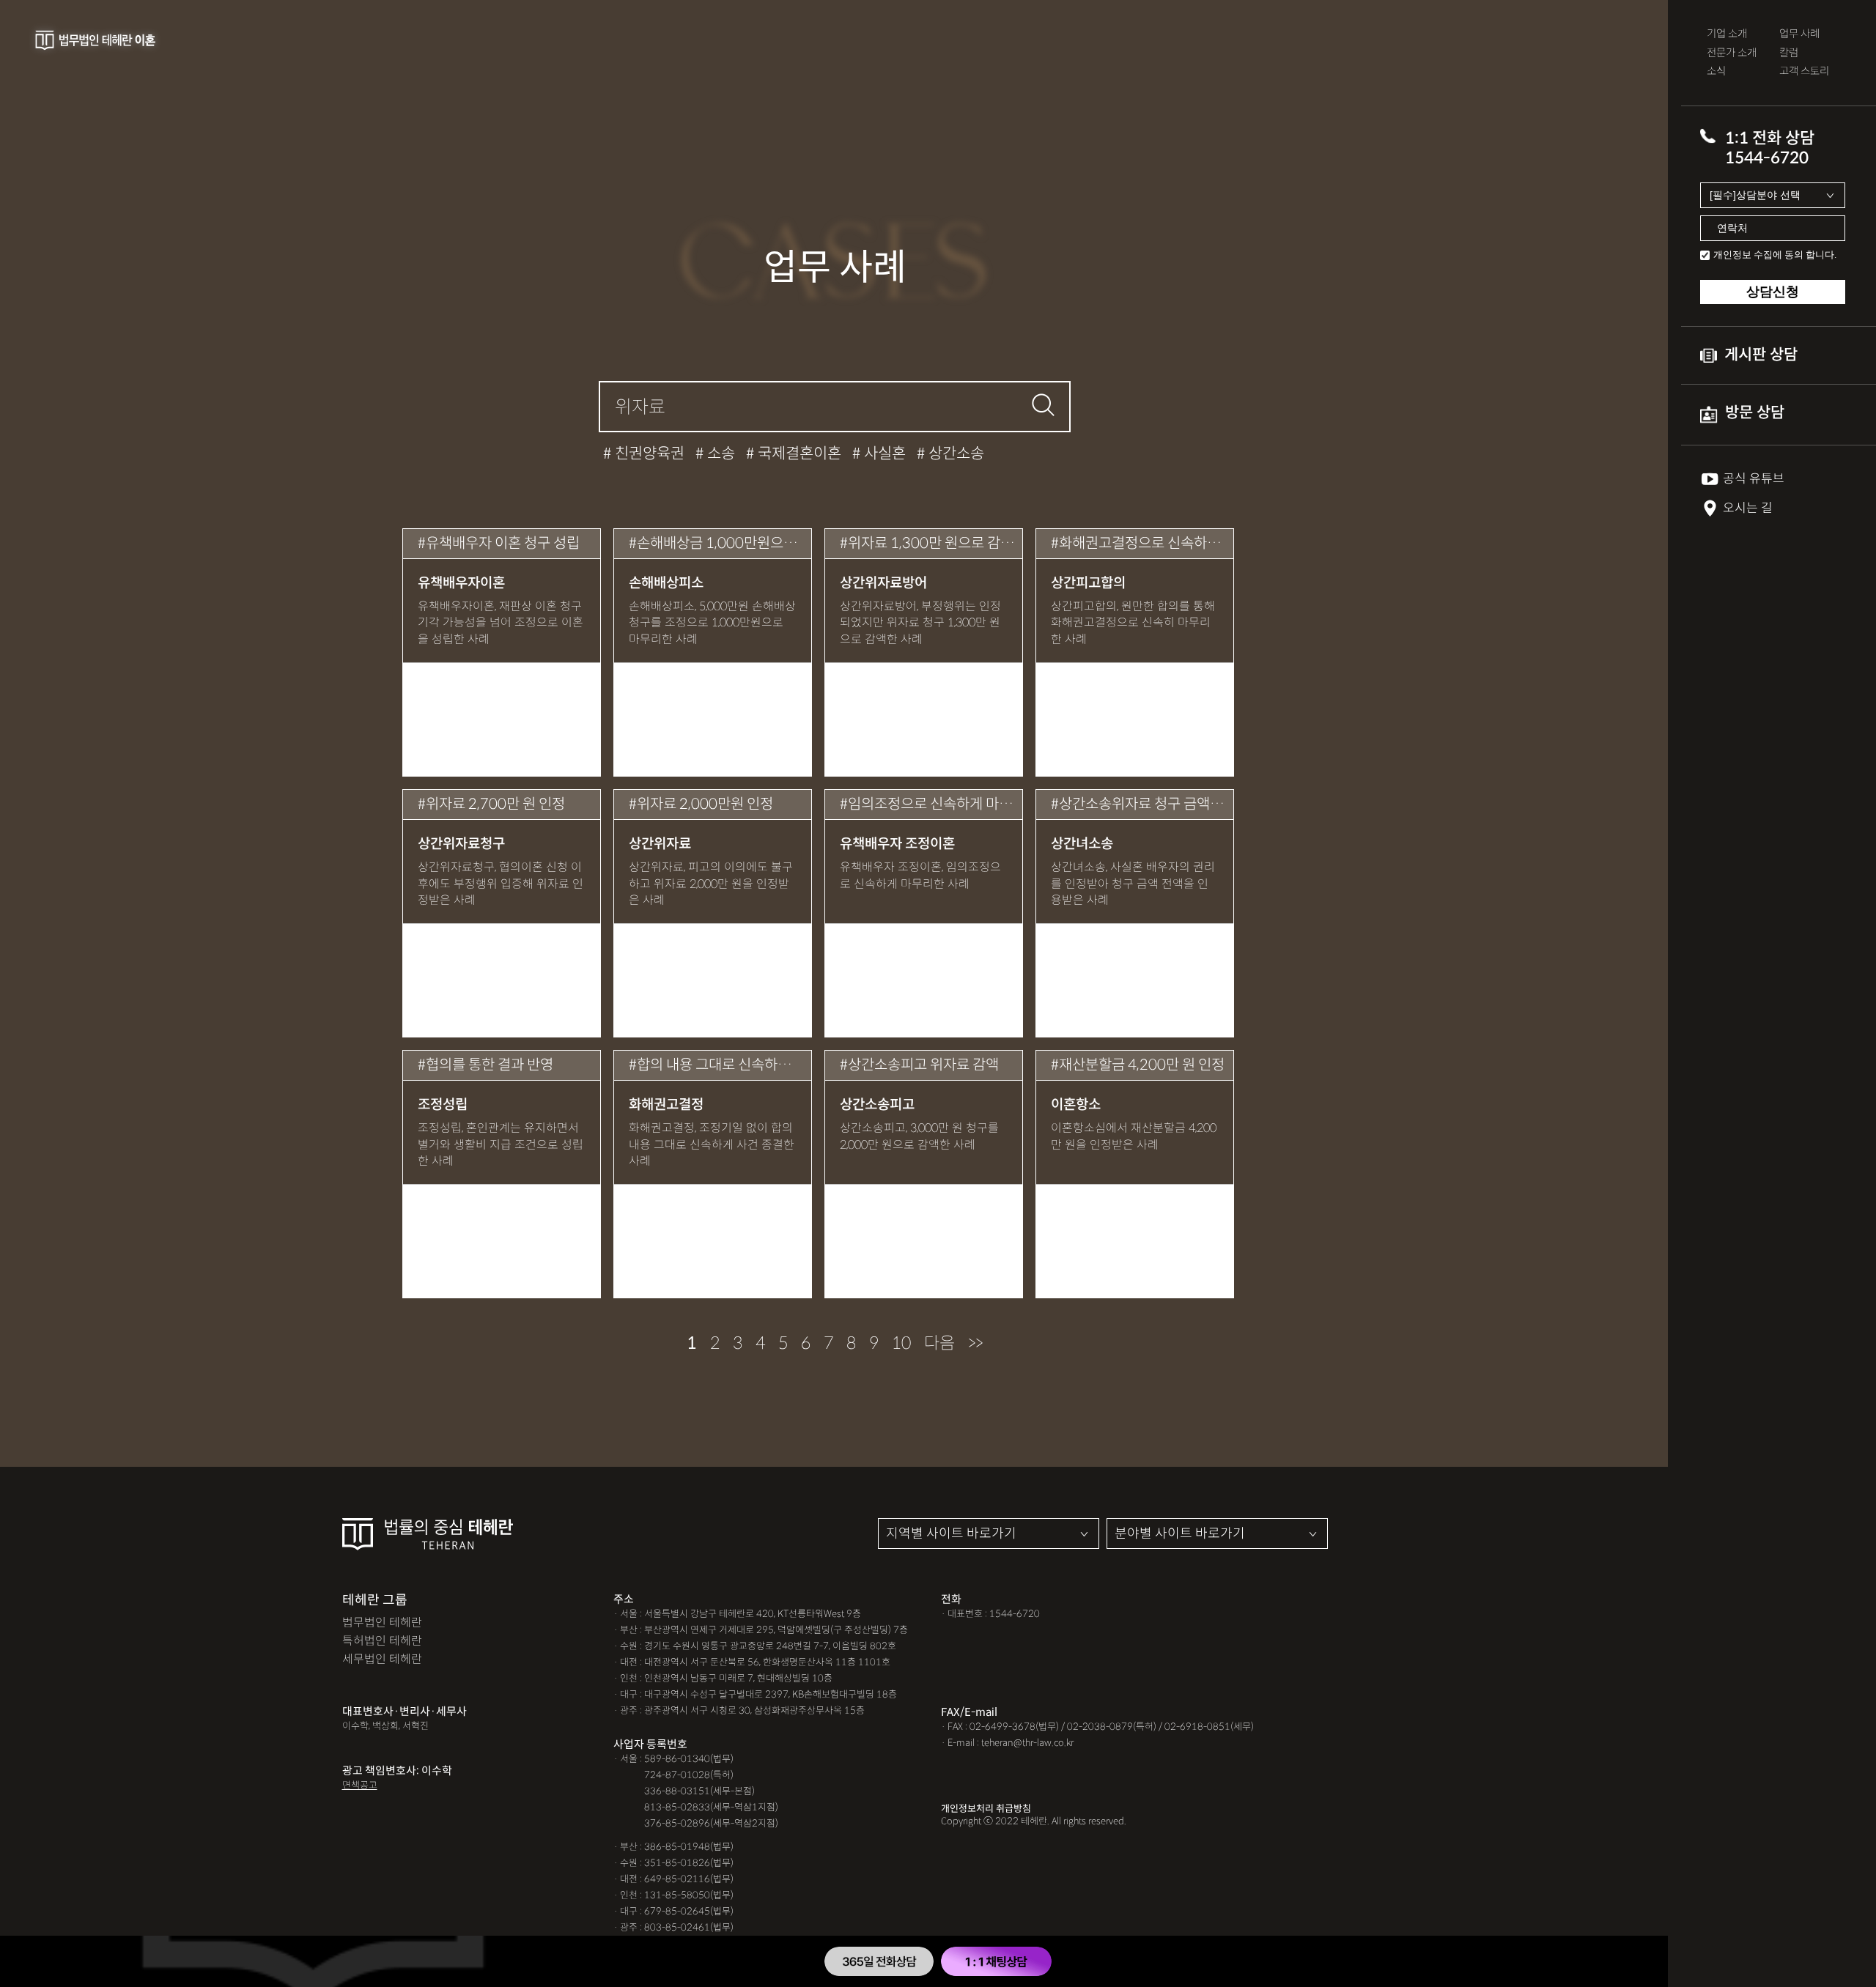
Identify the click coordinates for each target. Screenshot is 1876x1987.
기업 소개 (1727, 34)
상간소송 (954, 454)
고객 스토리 (1804, 71)
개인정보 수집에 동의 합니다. (1775, 255)
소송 (719, 454)
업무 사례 (1799, 34)
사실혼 (883, 454)
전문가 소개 (1732, 53)
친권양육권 (648, 454)
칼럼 (1789, 53)
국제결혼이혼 (798, 454)
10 (901, 1343)
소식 (1716, 71)
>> (975, 1343)
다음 (939, 1343)
